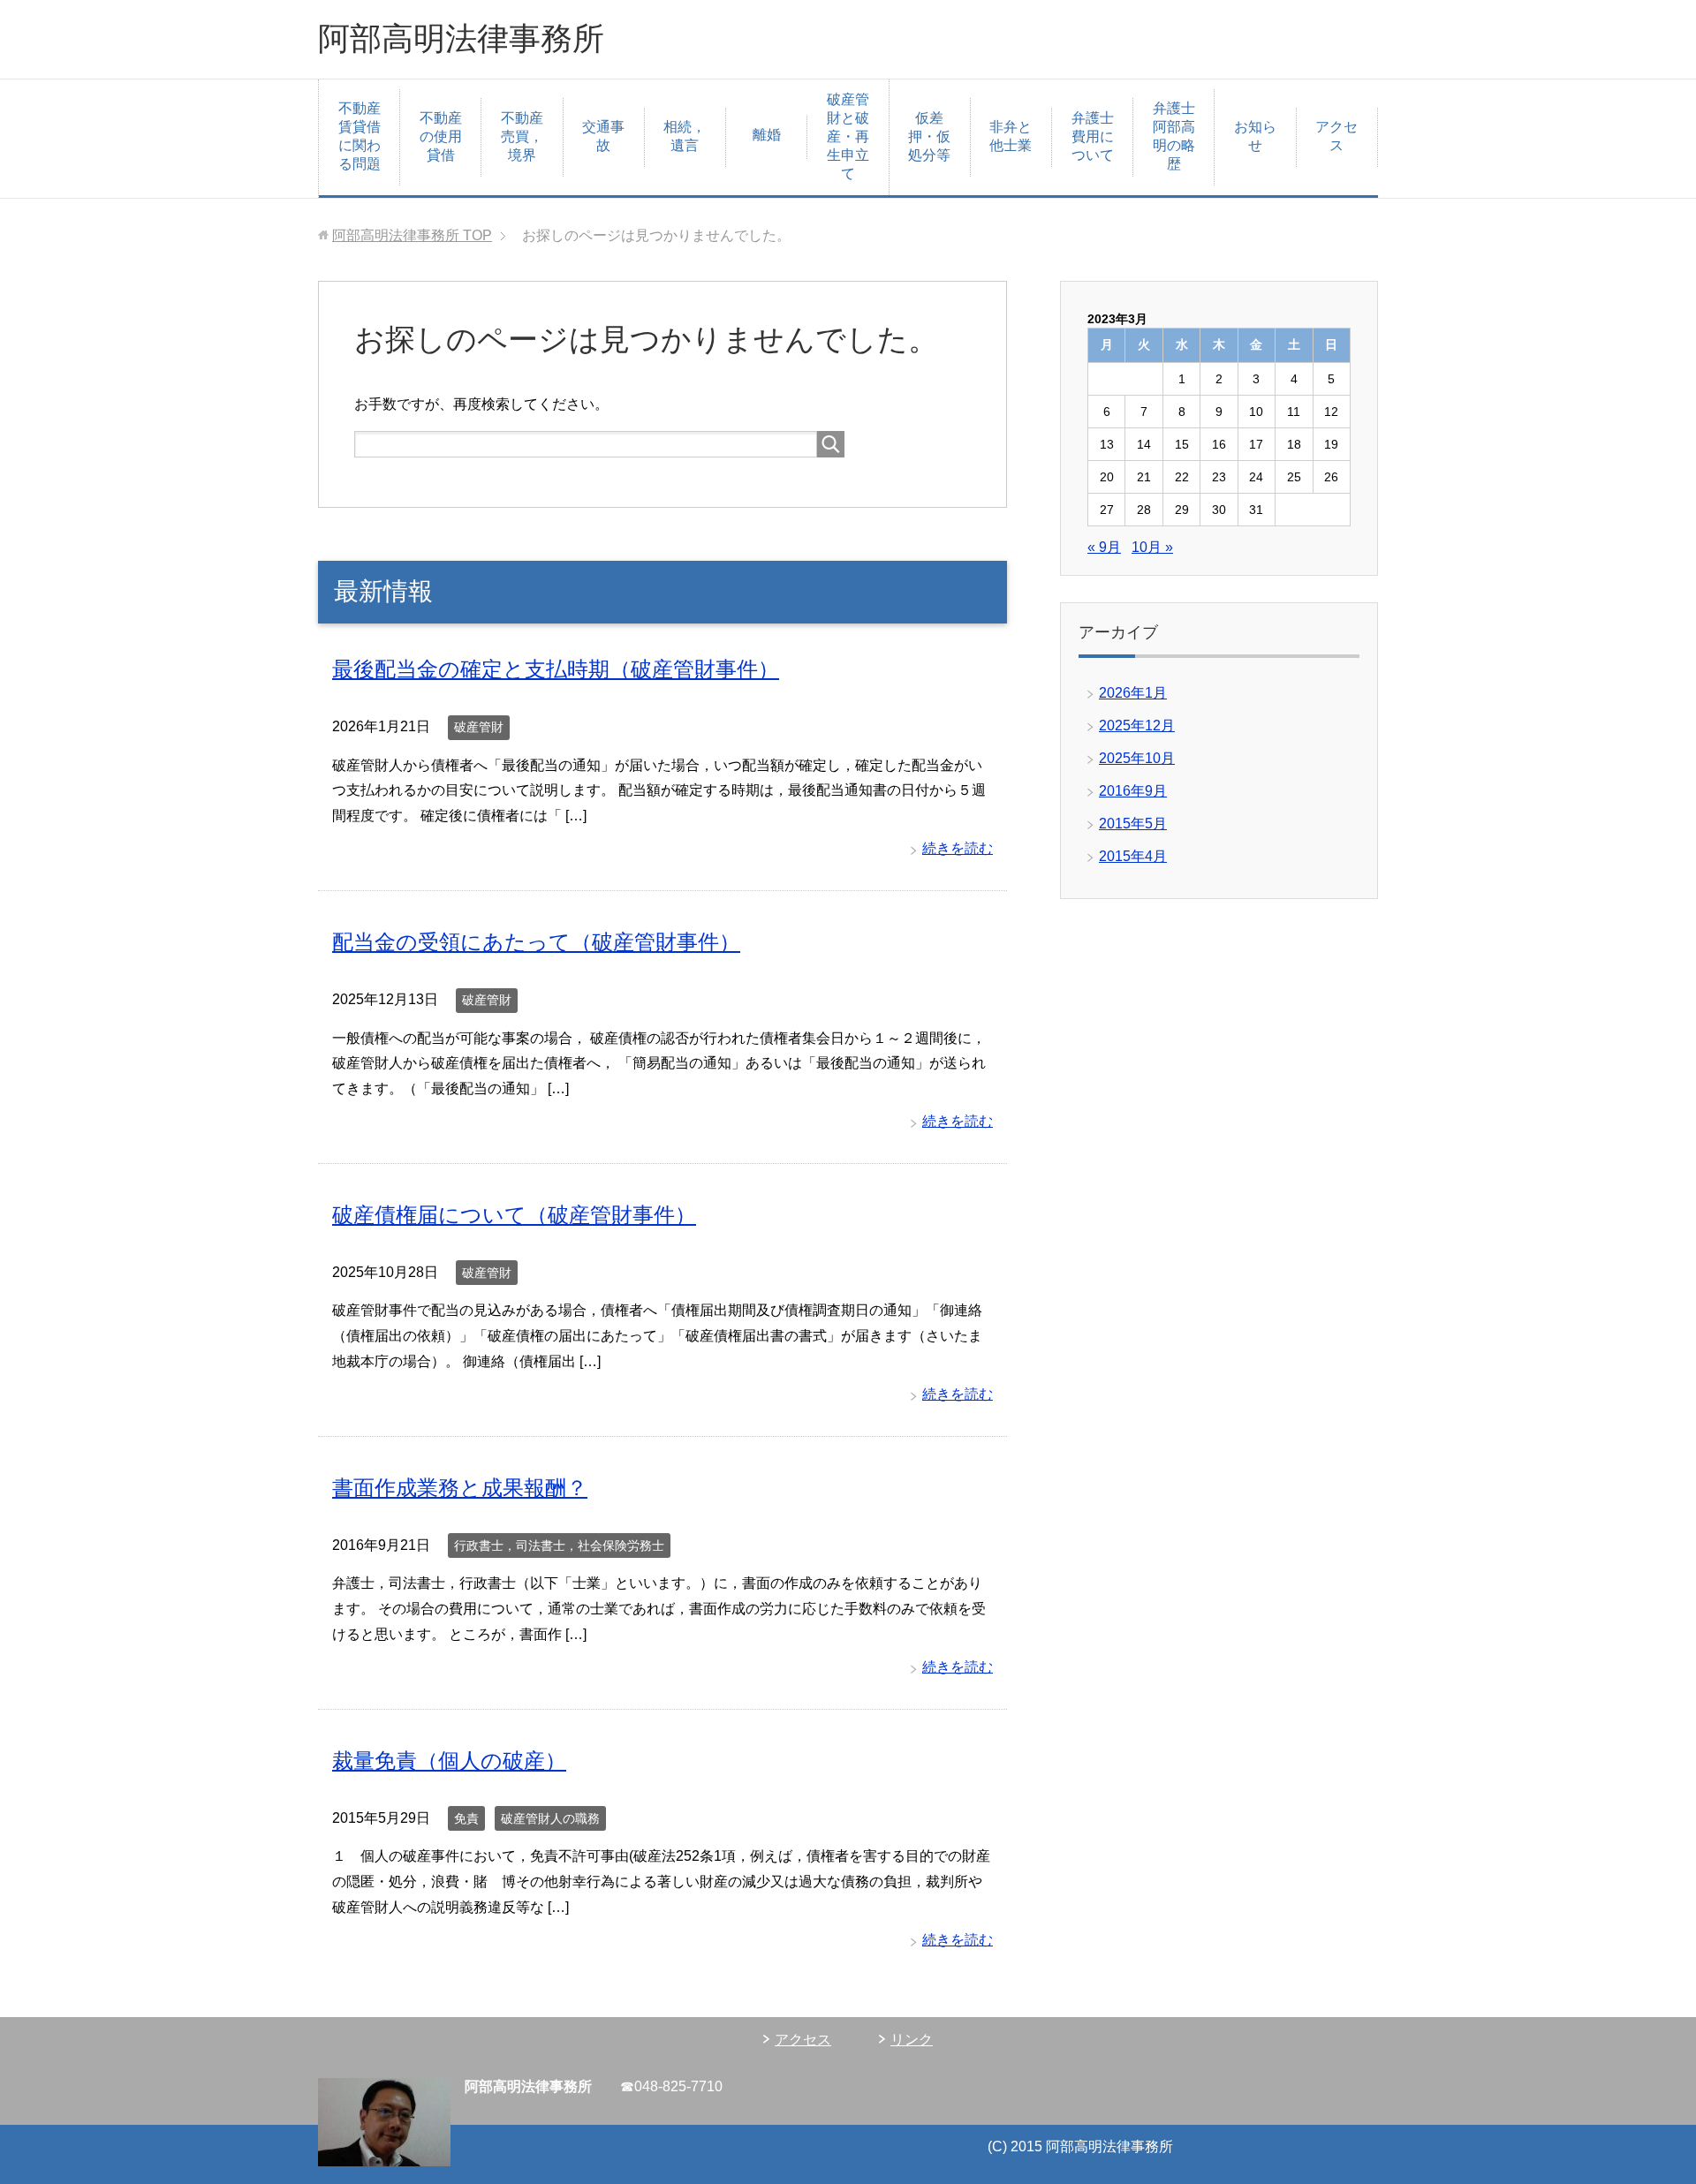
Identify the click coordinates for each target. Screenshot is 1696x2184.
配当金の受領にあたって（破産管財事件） (536, 942)
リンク (912, 2040)
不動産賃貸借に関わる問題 (360, 136)
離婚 (767, 135)
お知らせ (1255, 136)
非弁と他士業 (1011, 136)
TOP (412, 235)
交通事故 (603, 136)
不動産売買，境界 (522, 136)
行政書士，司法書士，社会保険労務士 (559, 1545)
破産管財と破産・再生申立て (848, 136)
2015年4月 (1133, 856)
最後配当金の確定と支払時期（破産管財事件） (556, 669)
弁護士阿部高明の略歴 (1174, 136)
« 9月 (1104, 547)
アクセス (1336, 136)
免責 (466, 1818)
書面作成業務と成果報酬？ (460, 1488)
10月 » (1152, 547)
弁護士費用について (1093, 136)
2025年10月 (1137, 758)
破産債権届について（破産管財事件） (514, 1215)
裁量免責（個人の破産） (449, 1761)
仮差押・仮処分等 (929, 136)
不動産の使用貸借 (441, 136)
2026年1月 (1133, 693)
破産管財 (479, 727)
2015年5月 (1133, 824)
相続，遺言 (685, 136)
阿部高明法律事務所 (461, 38)
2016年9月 (1133, 791)
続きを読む (958, 848)
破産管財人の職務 (550, 1818)
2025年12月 (1137, 725)
